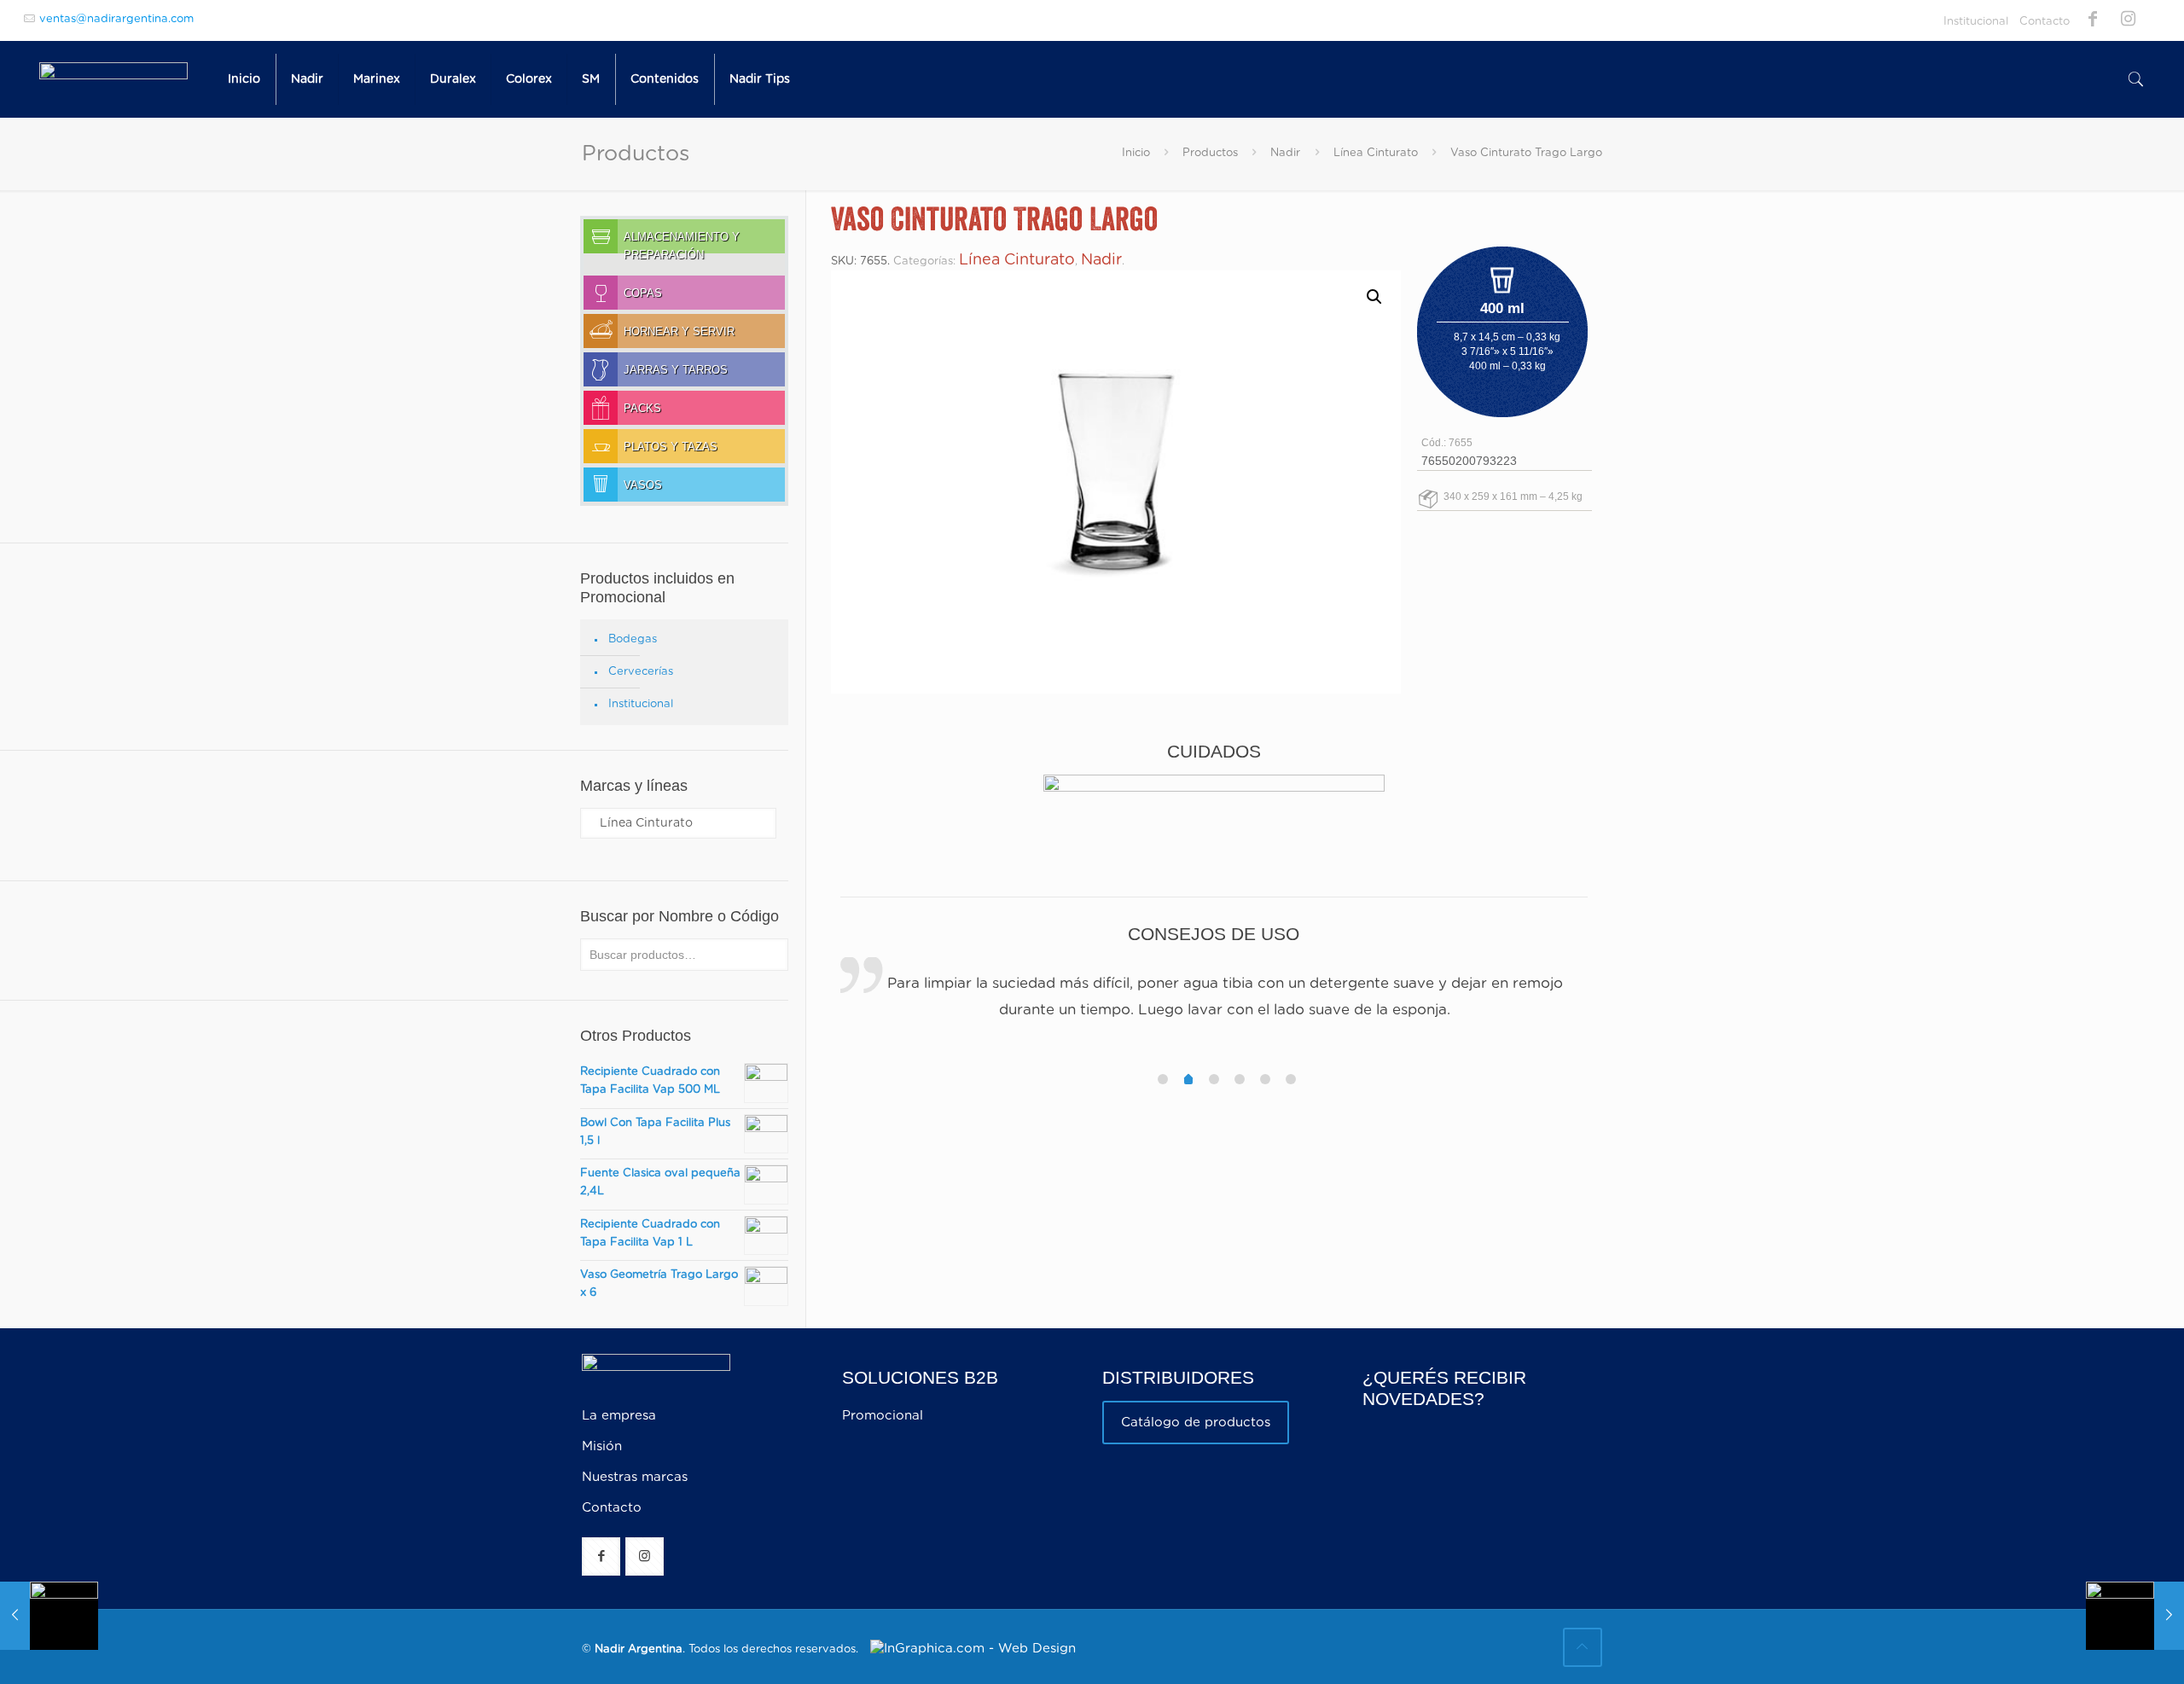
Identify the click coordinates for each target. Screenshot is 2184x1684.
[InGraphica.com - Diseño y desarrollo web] (969, 1649)
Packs (642, 409)
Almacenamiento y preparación (682, 242)
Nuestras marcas (635, 1477)
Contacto (2045, 22)
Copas (643, 293)
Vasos (643, 485)
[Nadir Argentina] (113, 79)
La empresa (619, 1416)
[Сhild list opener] (593, 267)
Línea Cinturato (1376, 153)
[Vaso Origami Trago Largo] (2135, 1616)
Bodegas (633, 639)
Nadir (1285, 153)
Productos (1210, 153)
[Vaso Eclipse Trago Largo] (49, 1616)
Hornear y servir (679, 332)
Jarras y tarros (676, 370)
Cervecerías (641, 672)
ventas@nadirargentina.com (116, 19)
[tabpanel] (1214, 999)
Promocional (883, 1416)
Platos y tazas (671, 447)
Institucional (1976, 22)
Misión (602, 1446)
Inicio (1136, 153)
